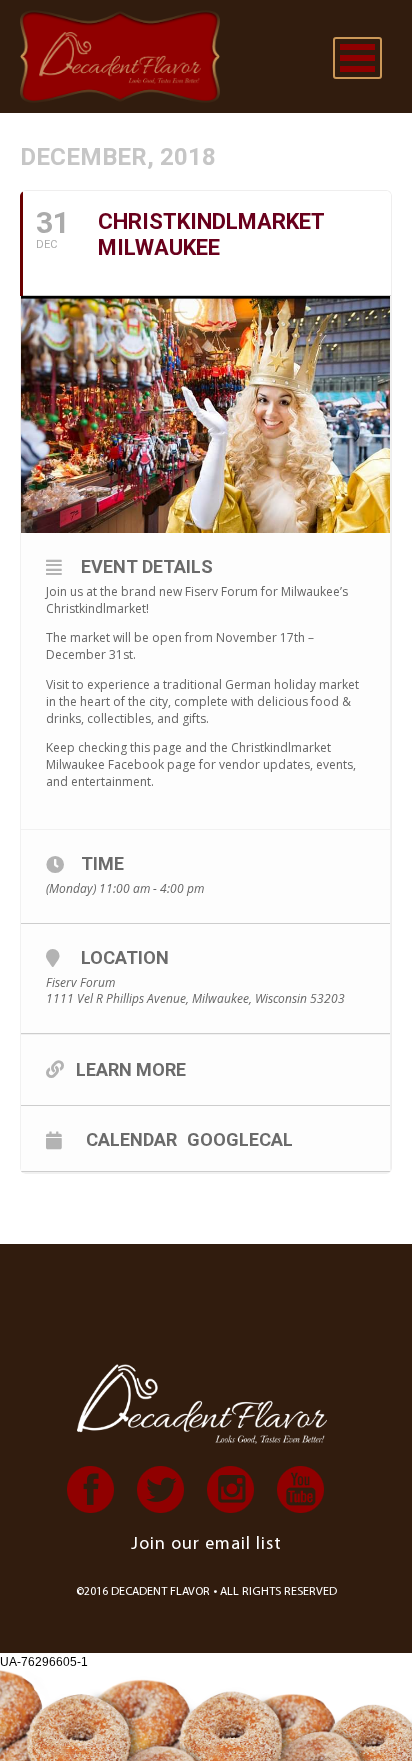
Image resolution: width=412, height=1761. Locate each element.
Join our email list (206, 1545)
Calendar (131, 1139)
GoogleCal (240, 1139)
